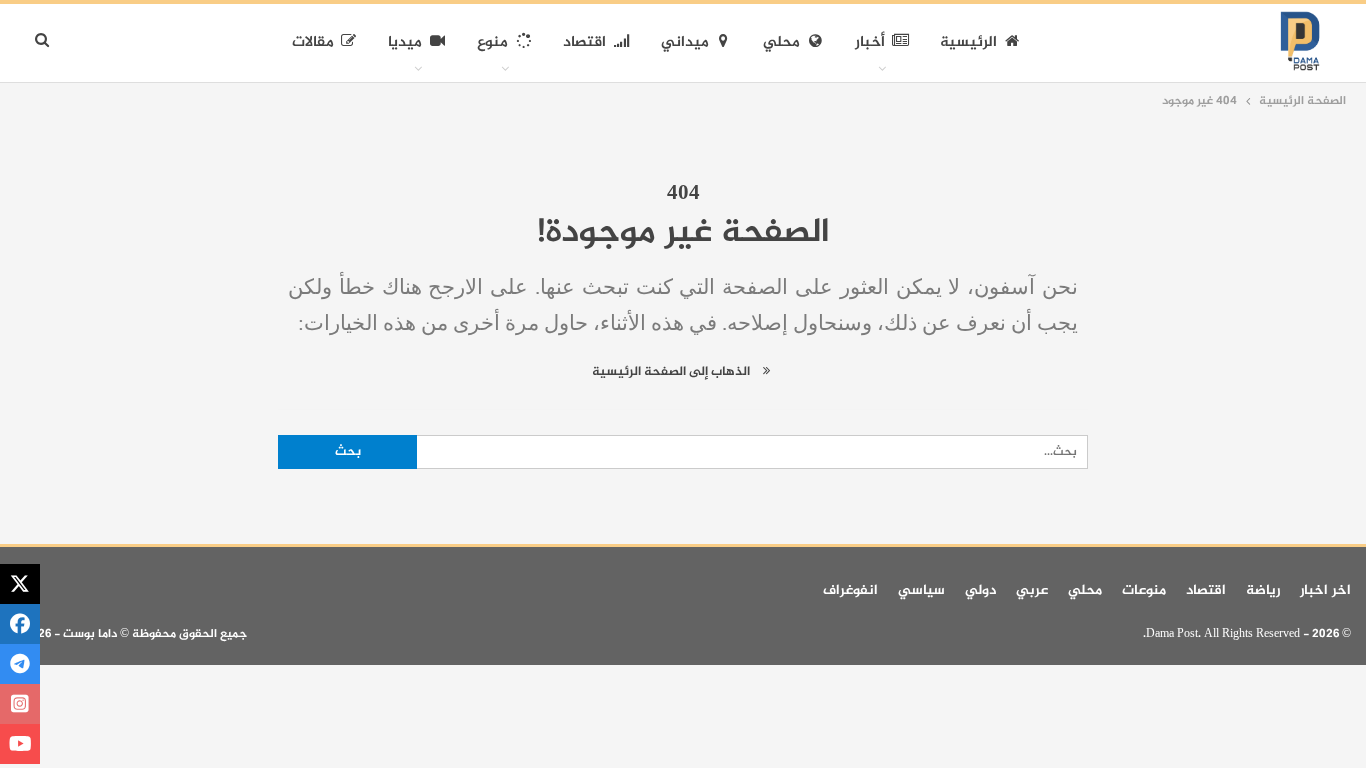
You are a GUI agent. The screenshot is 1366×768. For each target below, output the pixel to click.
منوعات (1144, 590)
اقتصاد (584, 42)
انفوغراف (850, 590)
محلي (781, 42)
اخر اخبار (1325, 590)
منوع (492, 42)
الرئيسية (968, 42)
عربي (1032, 590)
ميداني (685, 42)
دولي (980, 590)
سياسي (921, 590)
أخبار (870, 42)
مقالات (313, 42)
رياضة (1263, 590)
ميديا (405, 42)
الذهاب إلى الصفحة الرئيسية (672, 372)
